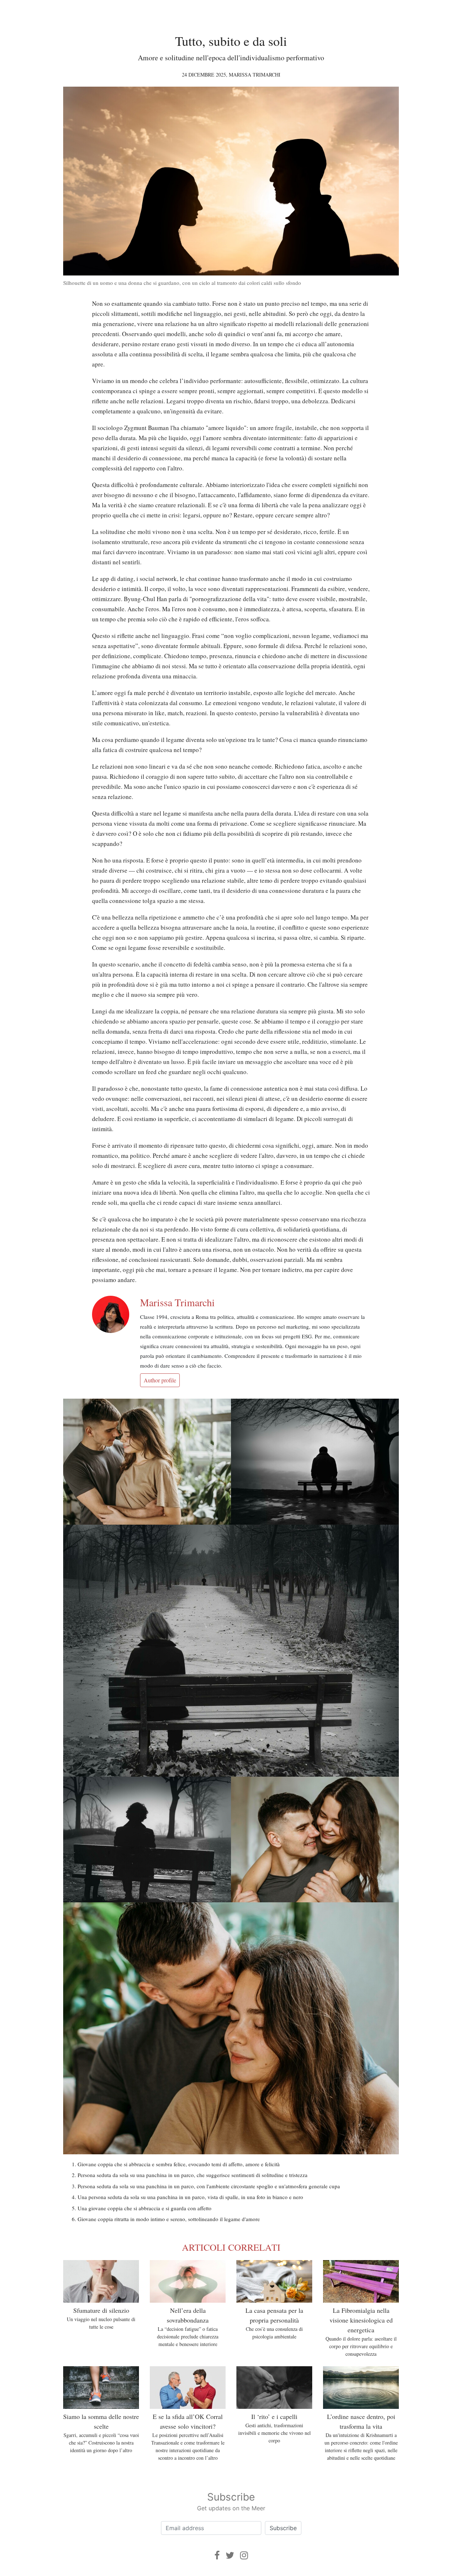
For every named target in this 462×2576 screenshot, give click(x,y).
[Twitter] (230, 2555)
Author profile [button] (160, 1380)
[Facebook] (217, 2555)
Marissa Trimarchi (255, 75)
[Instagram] (244, 2555)
